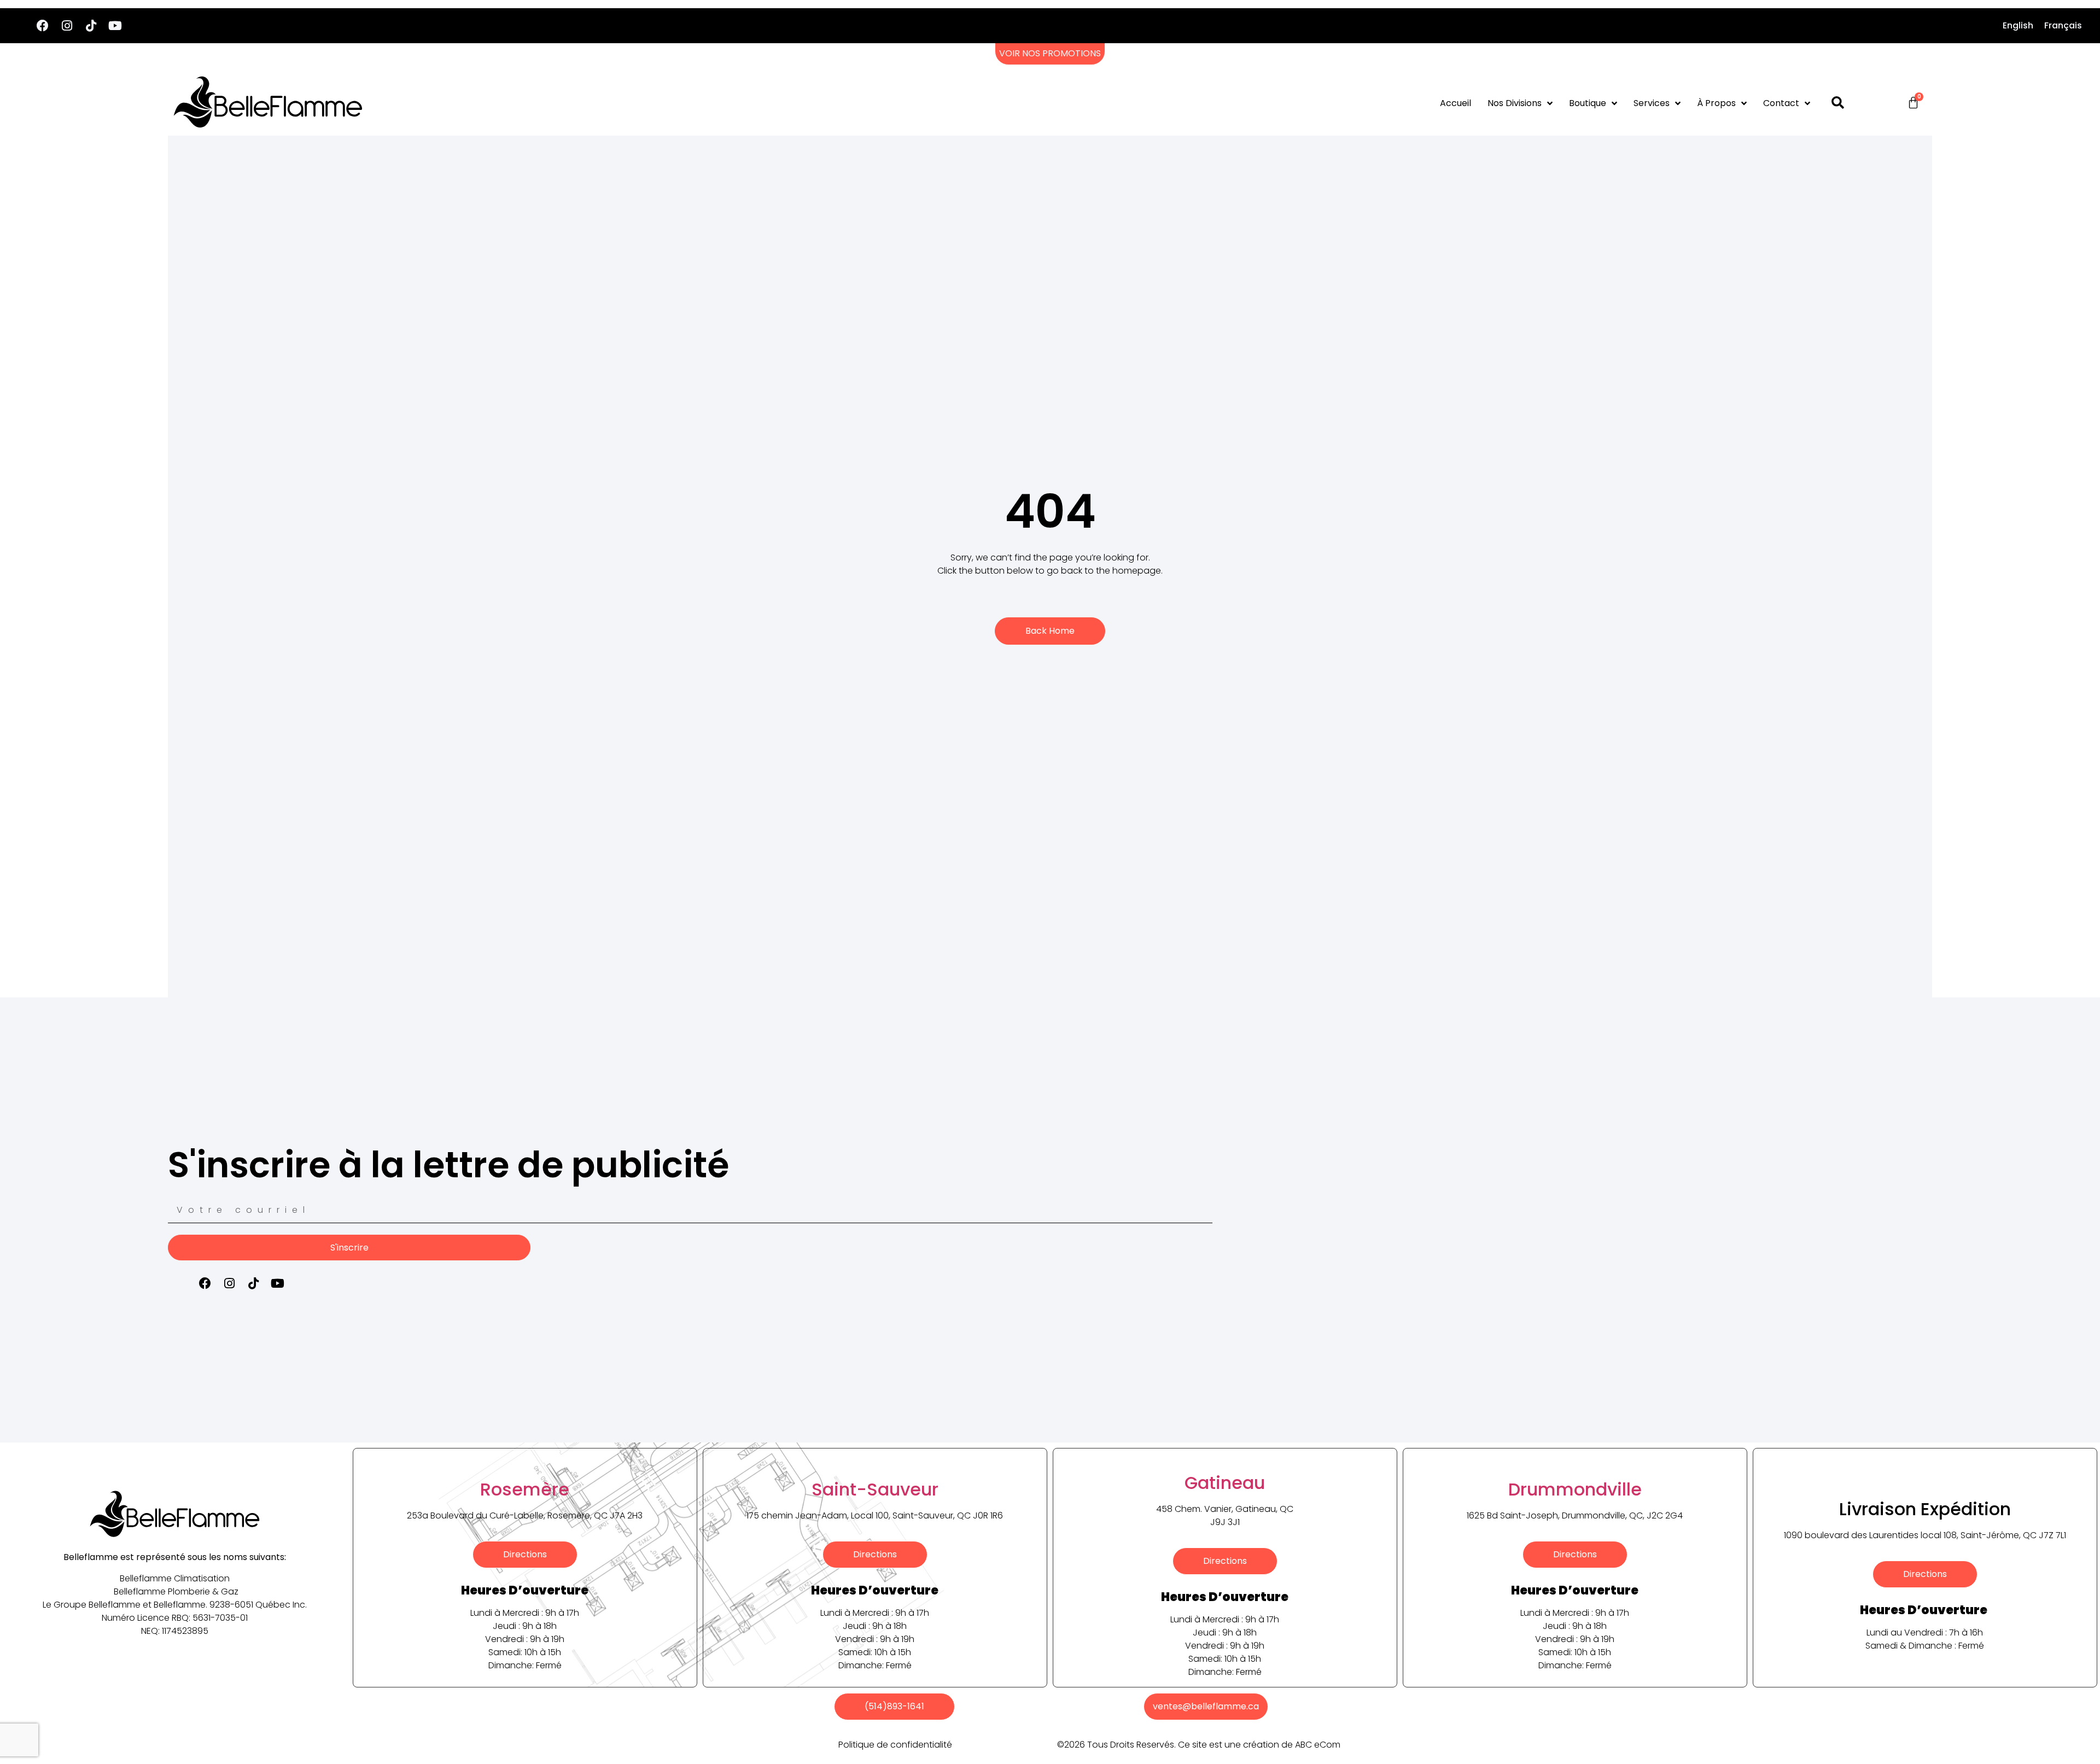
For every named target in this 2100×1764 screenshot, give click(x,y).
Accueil (1456, 103)
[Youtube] (115, 26)
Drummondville (1575, 1489)
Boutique (1588, 103)
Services (1652, 103)
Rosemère (525, 1489)
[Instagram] (67, 26)
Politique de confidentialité (895, 1745)
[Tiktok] (91, 26)
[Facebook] (43, 26)
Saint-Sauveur (875, 1489)
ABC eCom (1318, 1745)
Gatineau (1225, 1483)
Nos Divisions (1515, 103)
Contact (1781, 103)
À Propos (1716, 103)
